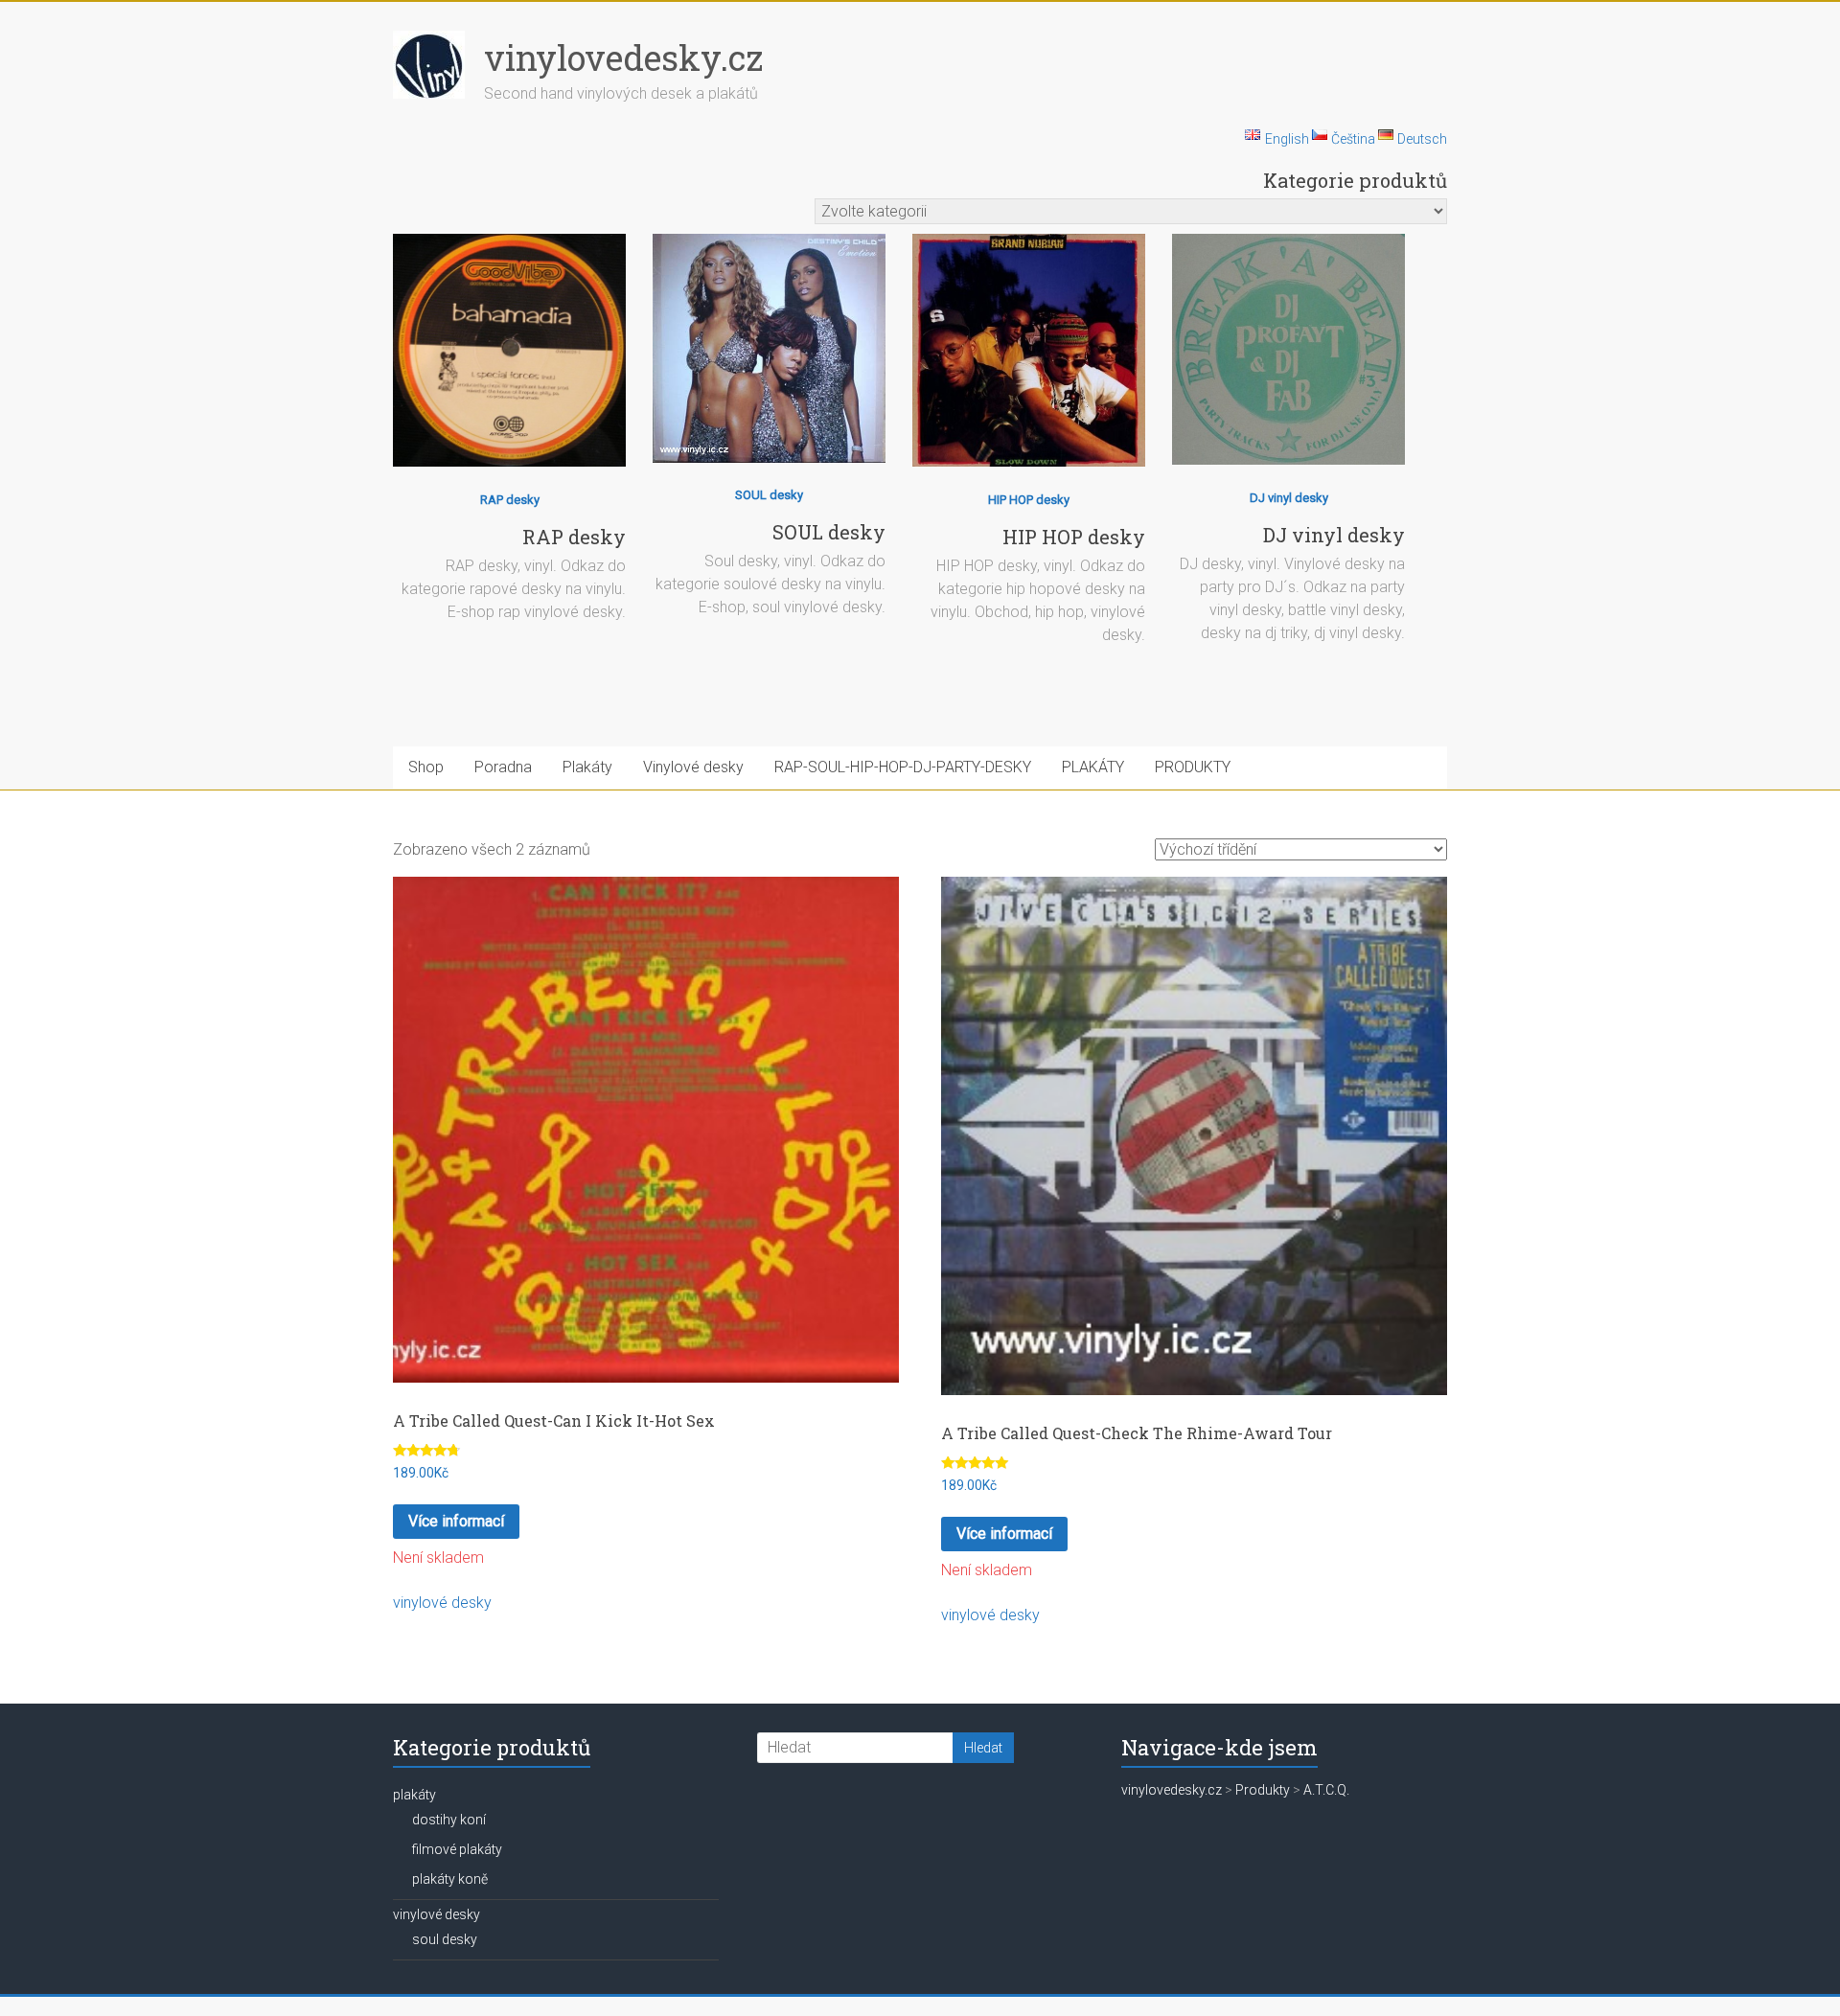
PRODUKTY (1193, 767)
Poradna (503, 767)
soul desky (445, 1939)
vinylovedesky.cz (623, 57)
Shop (426, 767)
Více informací (456, 1521)
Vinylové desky (693, 767)
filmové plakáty (457, 1849)
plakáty (414, 1795)
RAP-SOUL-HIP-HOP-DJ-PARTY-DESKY (903, 767)
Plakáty (587, 767)
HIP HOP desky (1029, 500)
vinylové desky (442, 1603)
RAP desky (510, 500)
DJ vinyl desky (1289, 498)
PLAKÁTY (1093, 767)
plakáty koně (450, 1879)
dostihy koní (449, 1820)
